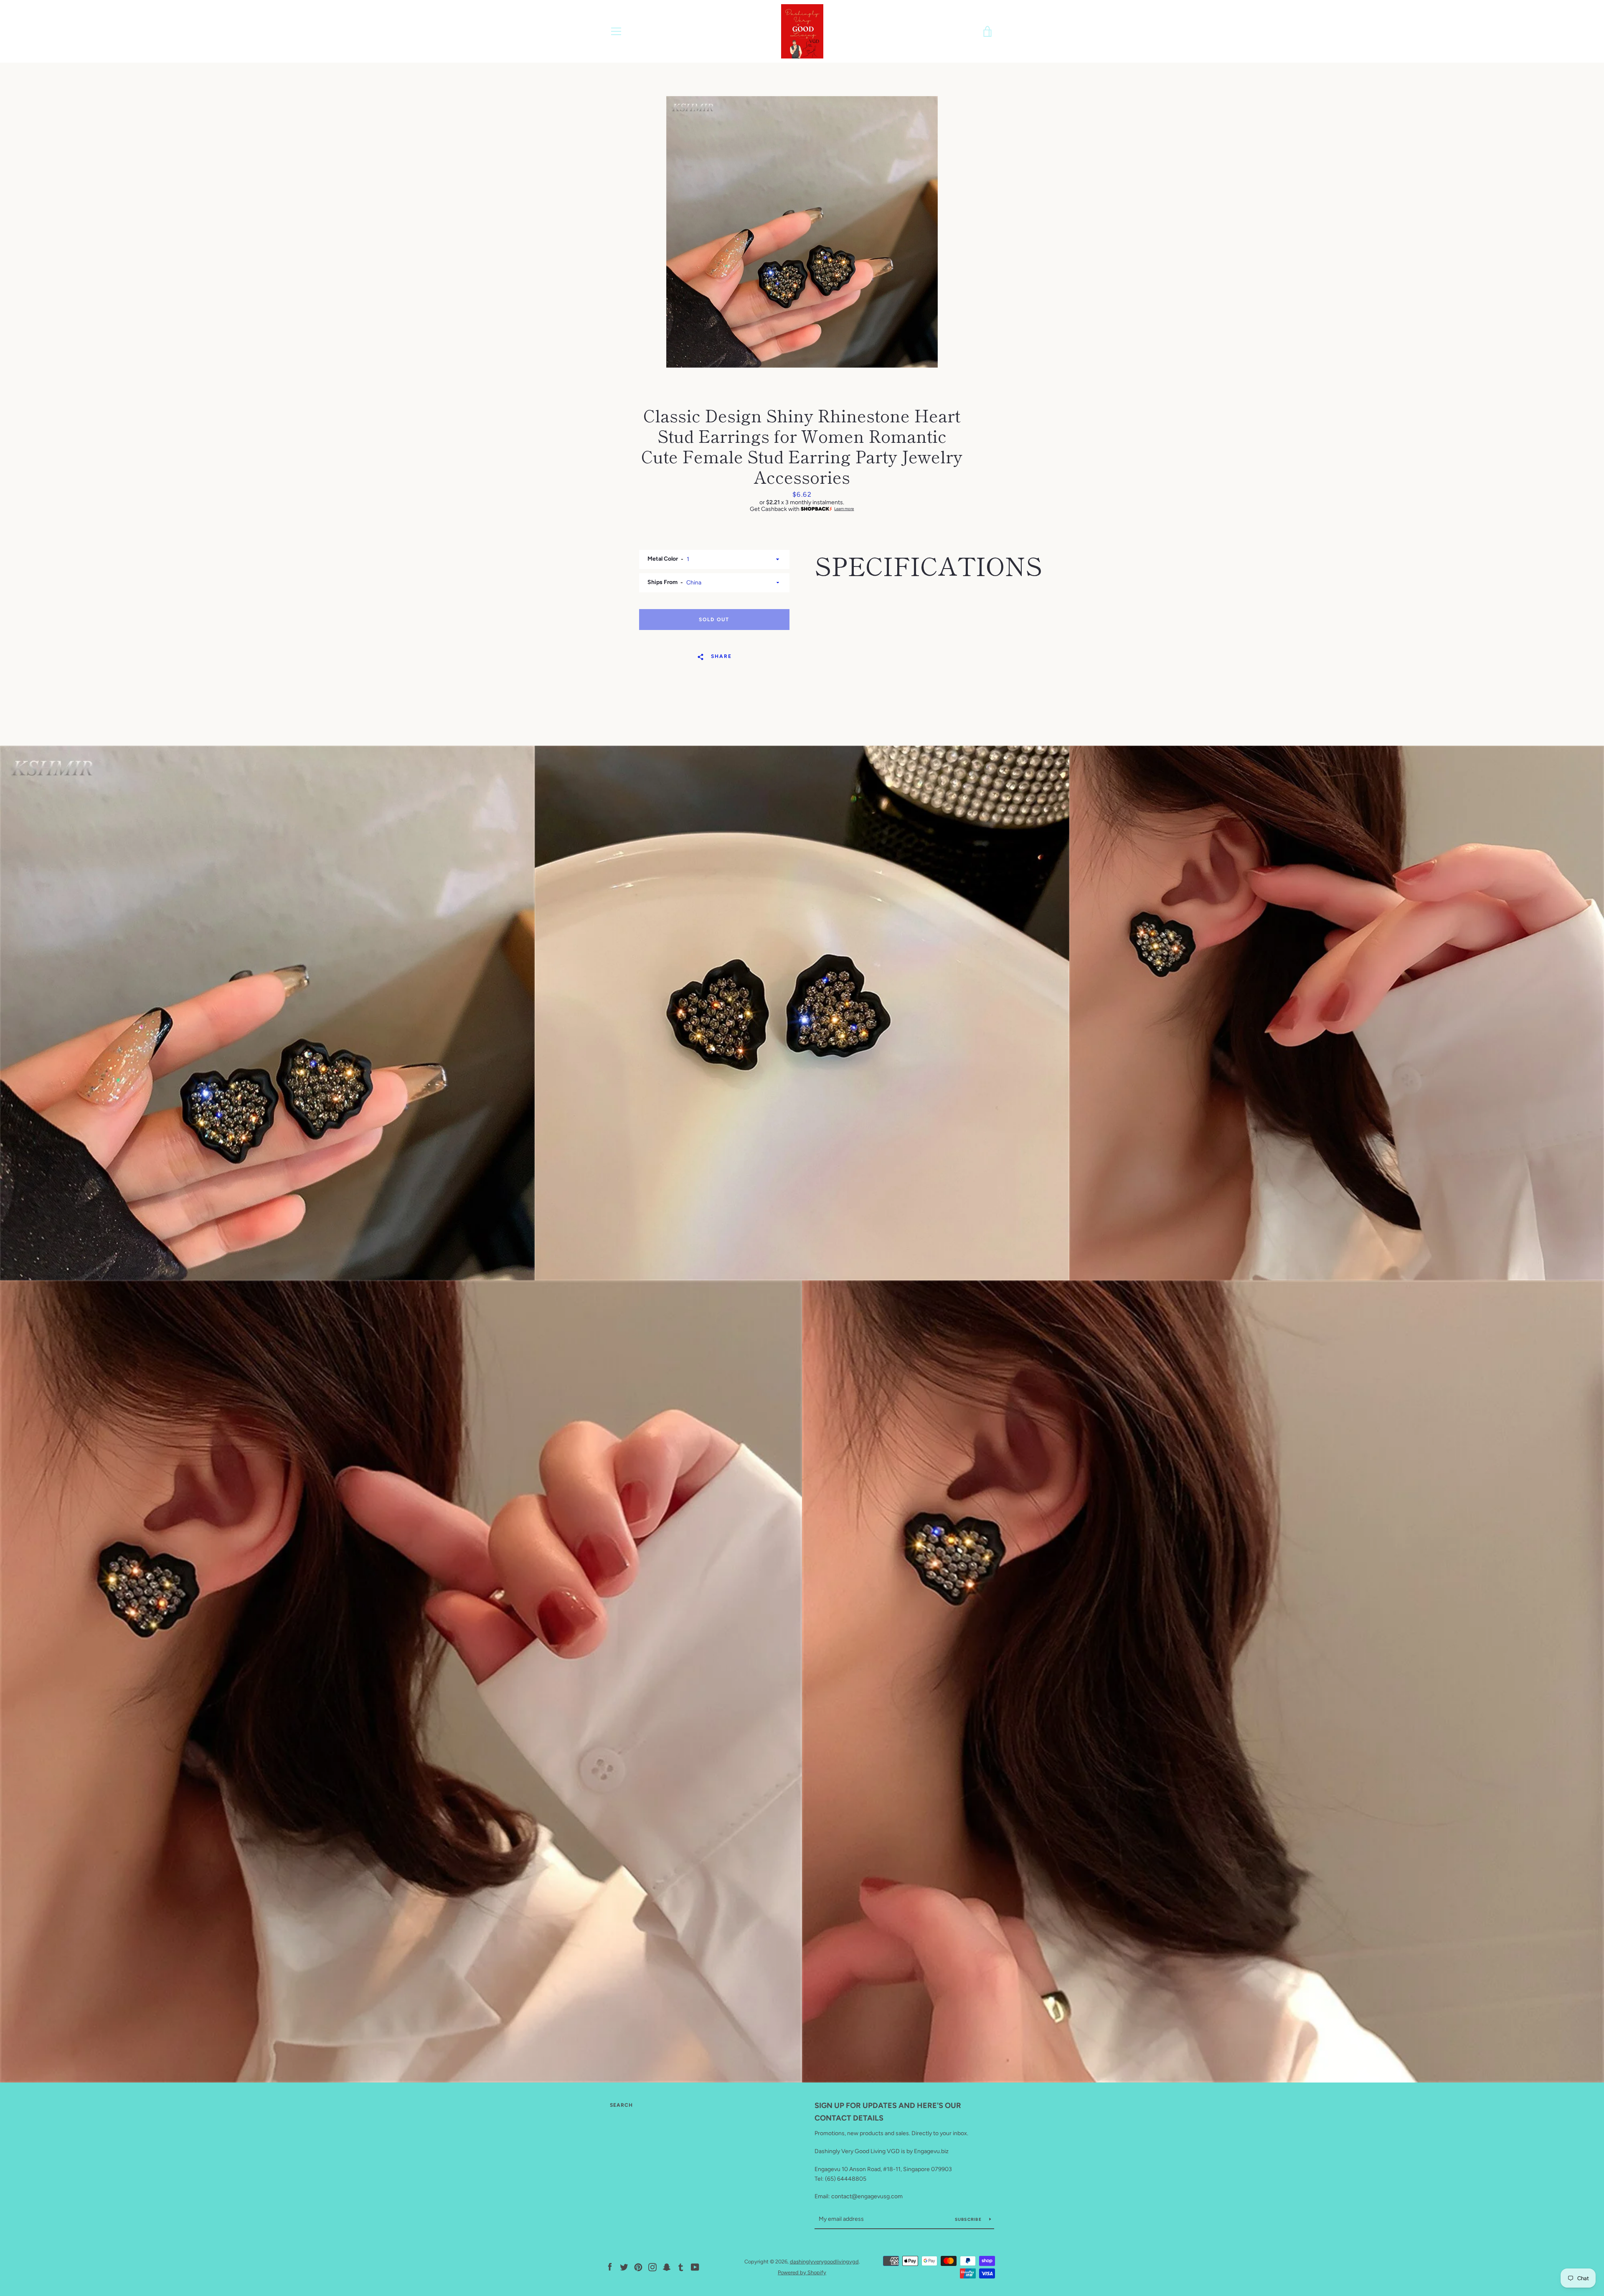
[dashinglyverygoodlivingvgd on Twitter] (624, 2267)
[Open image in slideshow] (802, 232)
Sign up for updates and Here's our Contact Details (888, 2112)
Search (621, 2105)
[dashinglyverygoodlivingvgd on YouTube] (695, 2267)
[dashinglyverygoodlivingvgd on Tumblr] (681, 2267)
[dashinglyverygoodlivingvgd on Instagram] (652, 2267)
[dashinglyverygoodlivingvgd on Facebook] (610, 2267)
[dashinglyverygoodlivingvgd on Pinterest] (638, 2267)
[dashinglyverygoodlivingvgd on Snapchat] (667, 2267)
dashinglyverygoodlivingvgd (824, 2262)
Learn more (844, 509)
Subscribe (969, 2219)
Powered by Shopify (802, 2272)
